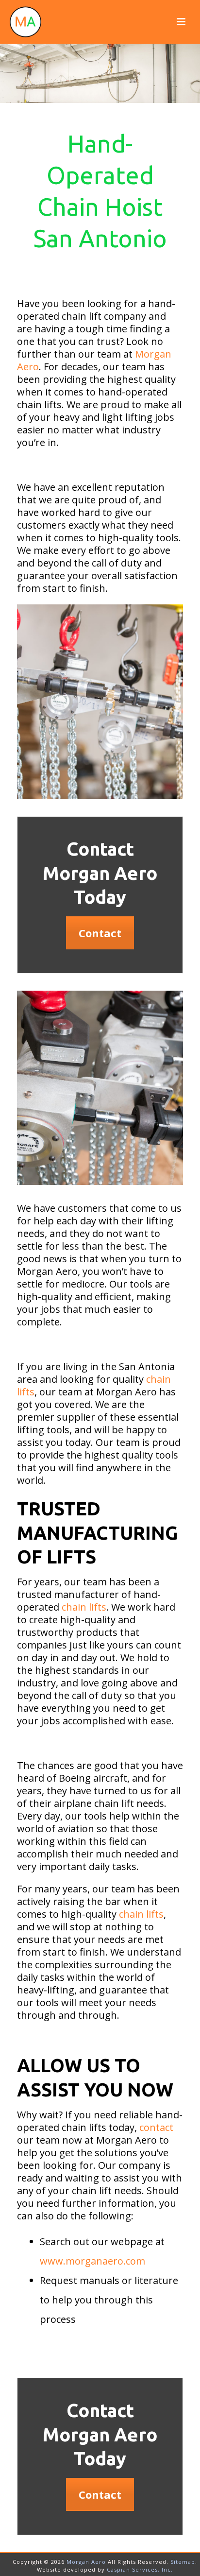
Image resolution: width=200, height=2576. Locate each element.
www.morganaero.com (92, 2261)
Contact (100, 933)
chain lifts (83, 1607)
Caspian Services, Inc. (140, 2569)
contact (156, 2127)
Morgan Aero (86, 2562)
